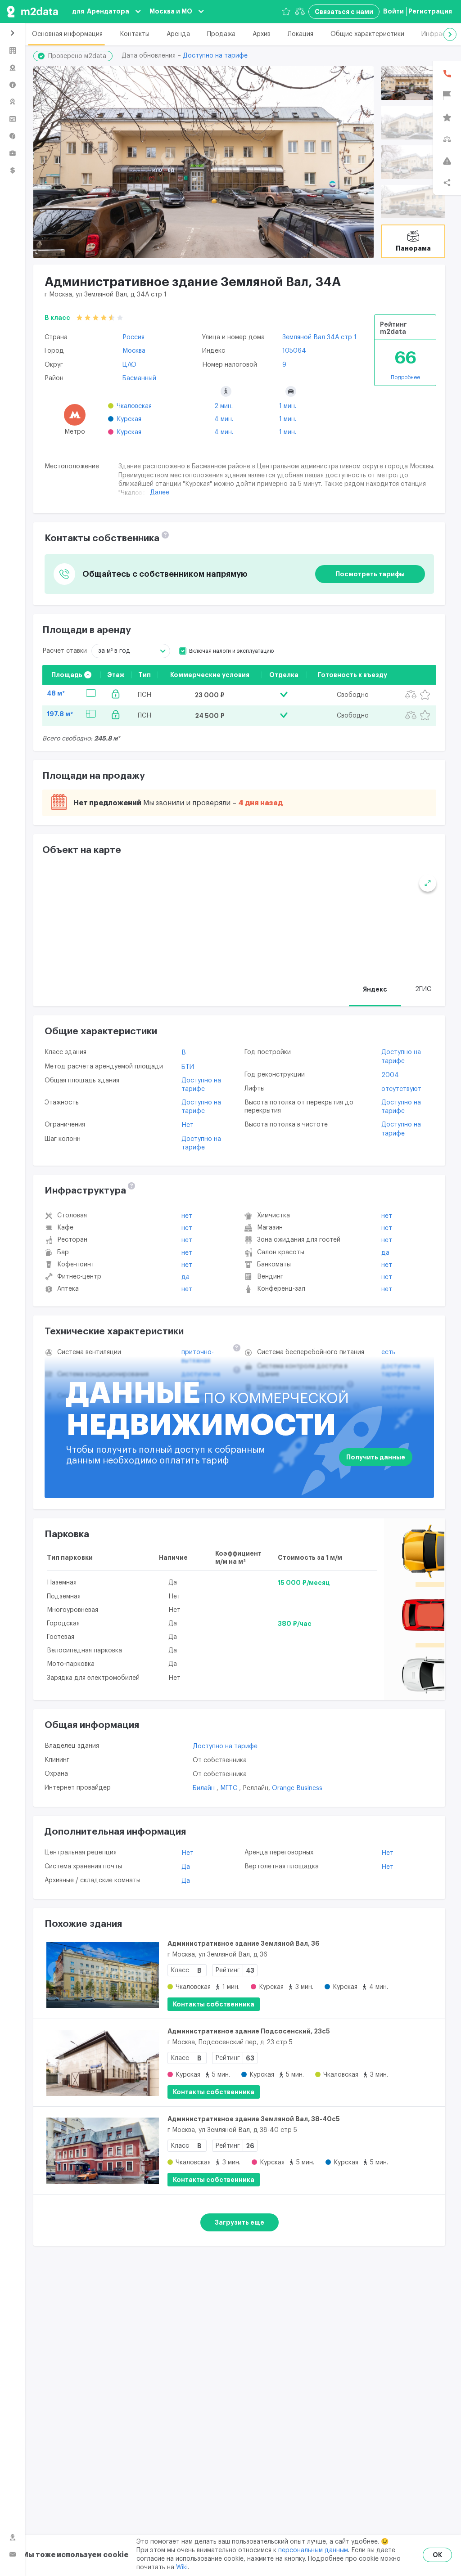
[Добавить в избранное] (425, 695)
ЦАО (129, 365)
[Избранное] (286, 11)
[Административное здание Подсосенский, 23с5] (103, 2063)
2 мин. (224, 406)
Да (185, 1277)
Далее (160, 493)
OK (437, 2555)
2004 (390, 1075)
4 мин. (224, 419)
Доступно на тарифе (215, 56)
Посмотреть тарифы (370, 574)
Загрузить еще (240, 2222)
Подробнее (405, 377)
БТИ (188, 1067)
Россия (133, 337)
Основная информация (67, 34)
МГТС (230, 1788)
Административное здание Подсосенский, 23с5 (249, 2031)
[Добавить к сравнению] (411, 695)
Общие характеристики (367, 34)
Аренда (178, 34)
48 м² (56, 693)
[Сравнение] (300, 11)
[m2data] (32, 11)
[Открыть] (413, 83)
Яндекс (375, 989)
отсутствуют (401, 1089)
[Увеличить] (428, 883)
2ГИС (423, 989)
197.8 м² (60, 714)
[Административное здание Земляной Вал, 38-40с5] (103, 2150)
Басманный (139, 378)
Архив (262, 34)
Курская (129, 419)
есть (388, 1352)
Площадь (67, 675)
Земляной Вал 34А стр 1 (319, 337)
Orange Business (297, 1788)
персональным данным (313, 2550)
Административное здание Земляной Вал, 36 (244, 1943)
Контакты (135, 34)
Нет (188, 1125)
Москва (134, 351)
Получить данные (376, 1457)
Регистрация (430, 11)
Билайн (205, 1788)
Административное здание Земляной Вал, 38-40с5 (254, 2119)
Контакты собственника (214, 2004)
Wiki (182, 2567)
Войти (393, 11)
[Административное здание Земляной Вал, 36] (103, 1975)
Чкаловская (134, 406)
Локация (301, 34)
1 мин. (288, 406)
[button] (450, 34)
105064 (294, 351)
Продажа (221, 34)
